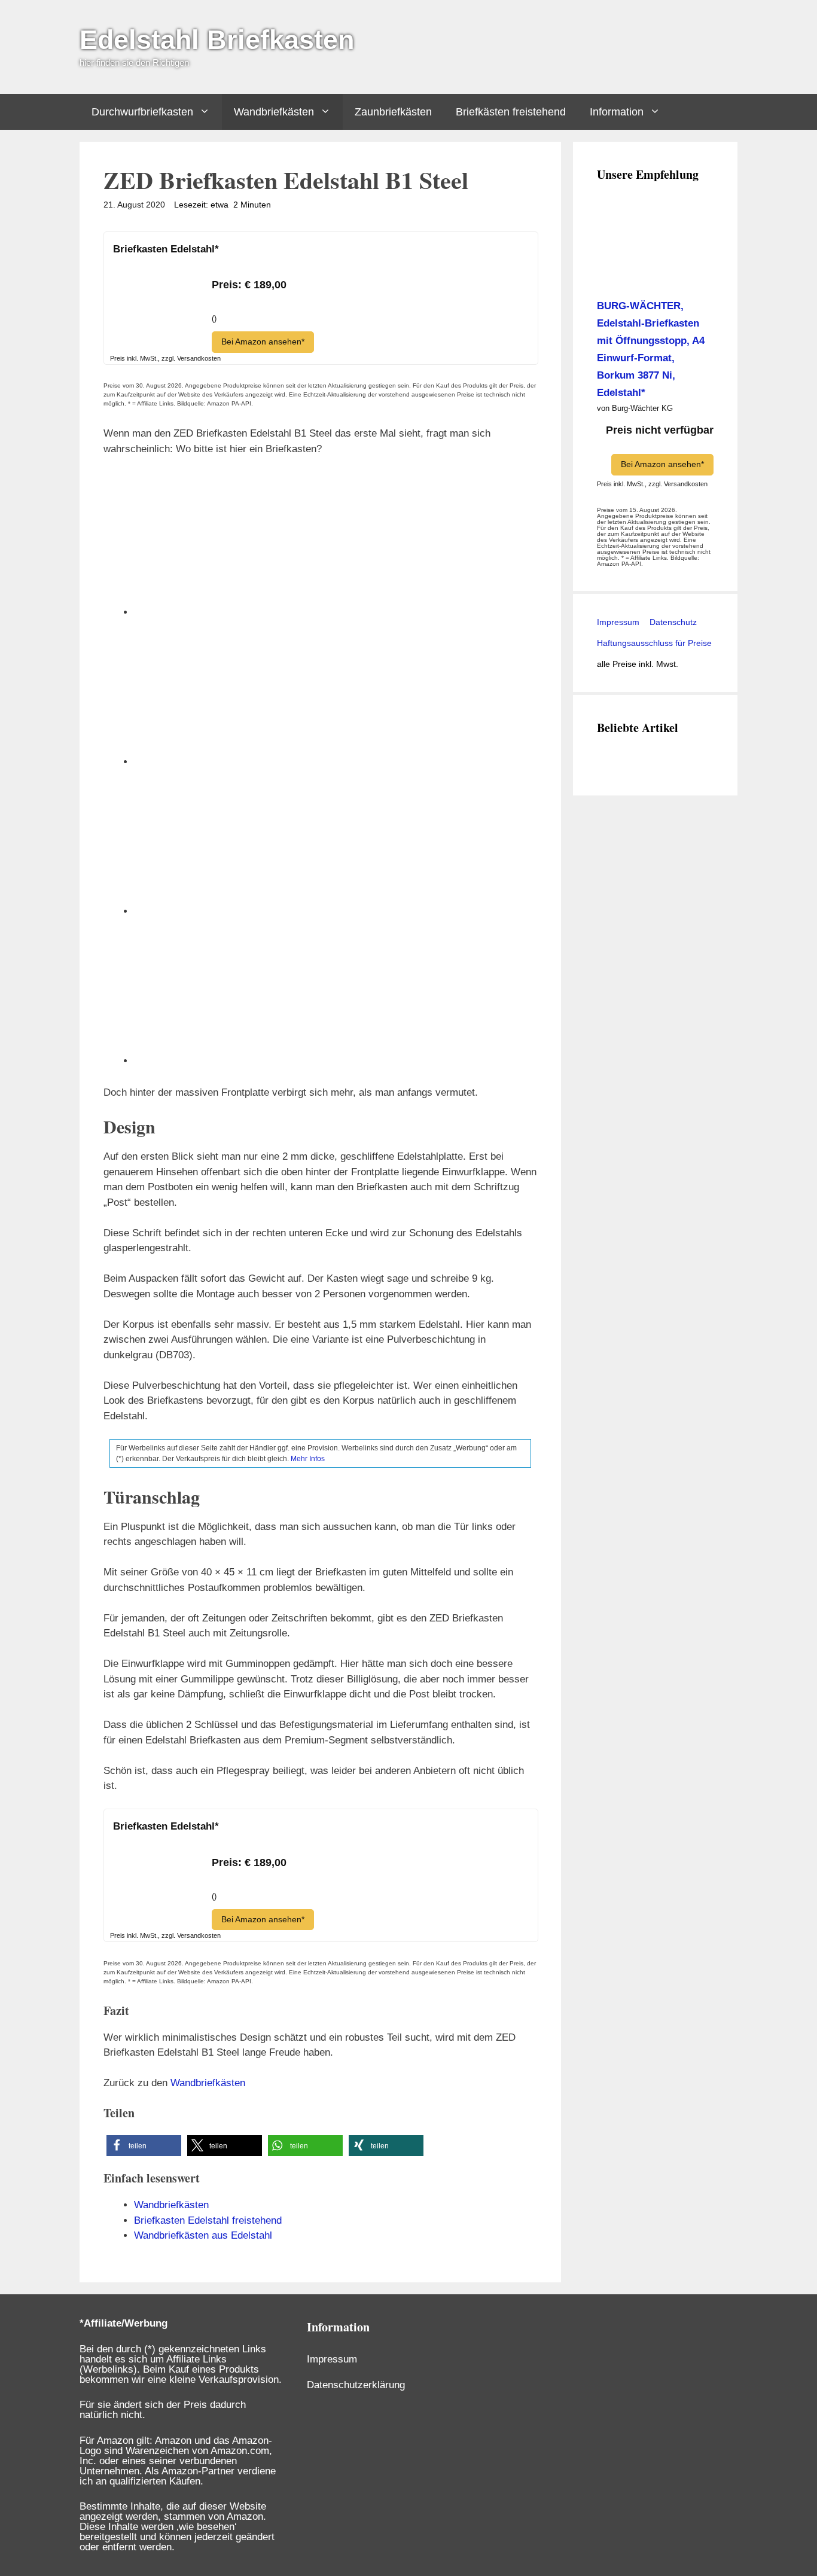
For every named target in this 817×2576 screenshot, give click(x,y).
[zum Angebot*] (158, 326)
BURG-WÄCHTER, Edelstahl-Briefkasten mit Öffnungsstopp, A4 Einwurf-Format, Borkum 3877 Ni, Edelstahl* (651, 349)
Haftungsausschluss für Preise (654, 643)
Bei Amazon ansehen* (263, 342)
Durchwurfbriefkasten (142, 112)
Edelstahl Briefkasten (217, 40)
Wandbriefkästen (274, 112)
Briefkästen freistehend (511, 112)
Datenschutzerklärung (356, 2385)
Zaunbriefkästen (393, 112)
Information (617, 112)
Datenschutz (672, 622)
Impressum (618, 622)
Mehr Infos (308, 1459)
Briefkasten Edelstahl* (166, 249)
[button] (144, 2146)
